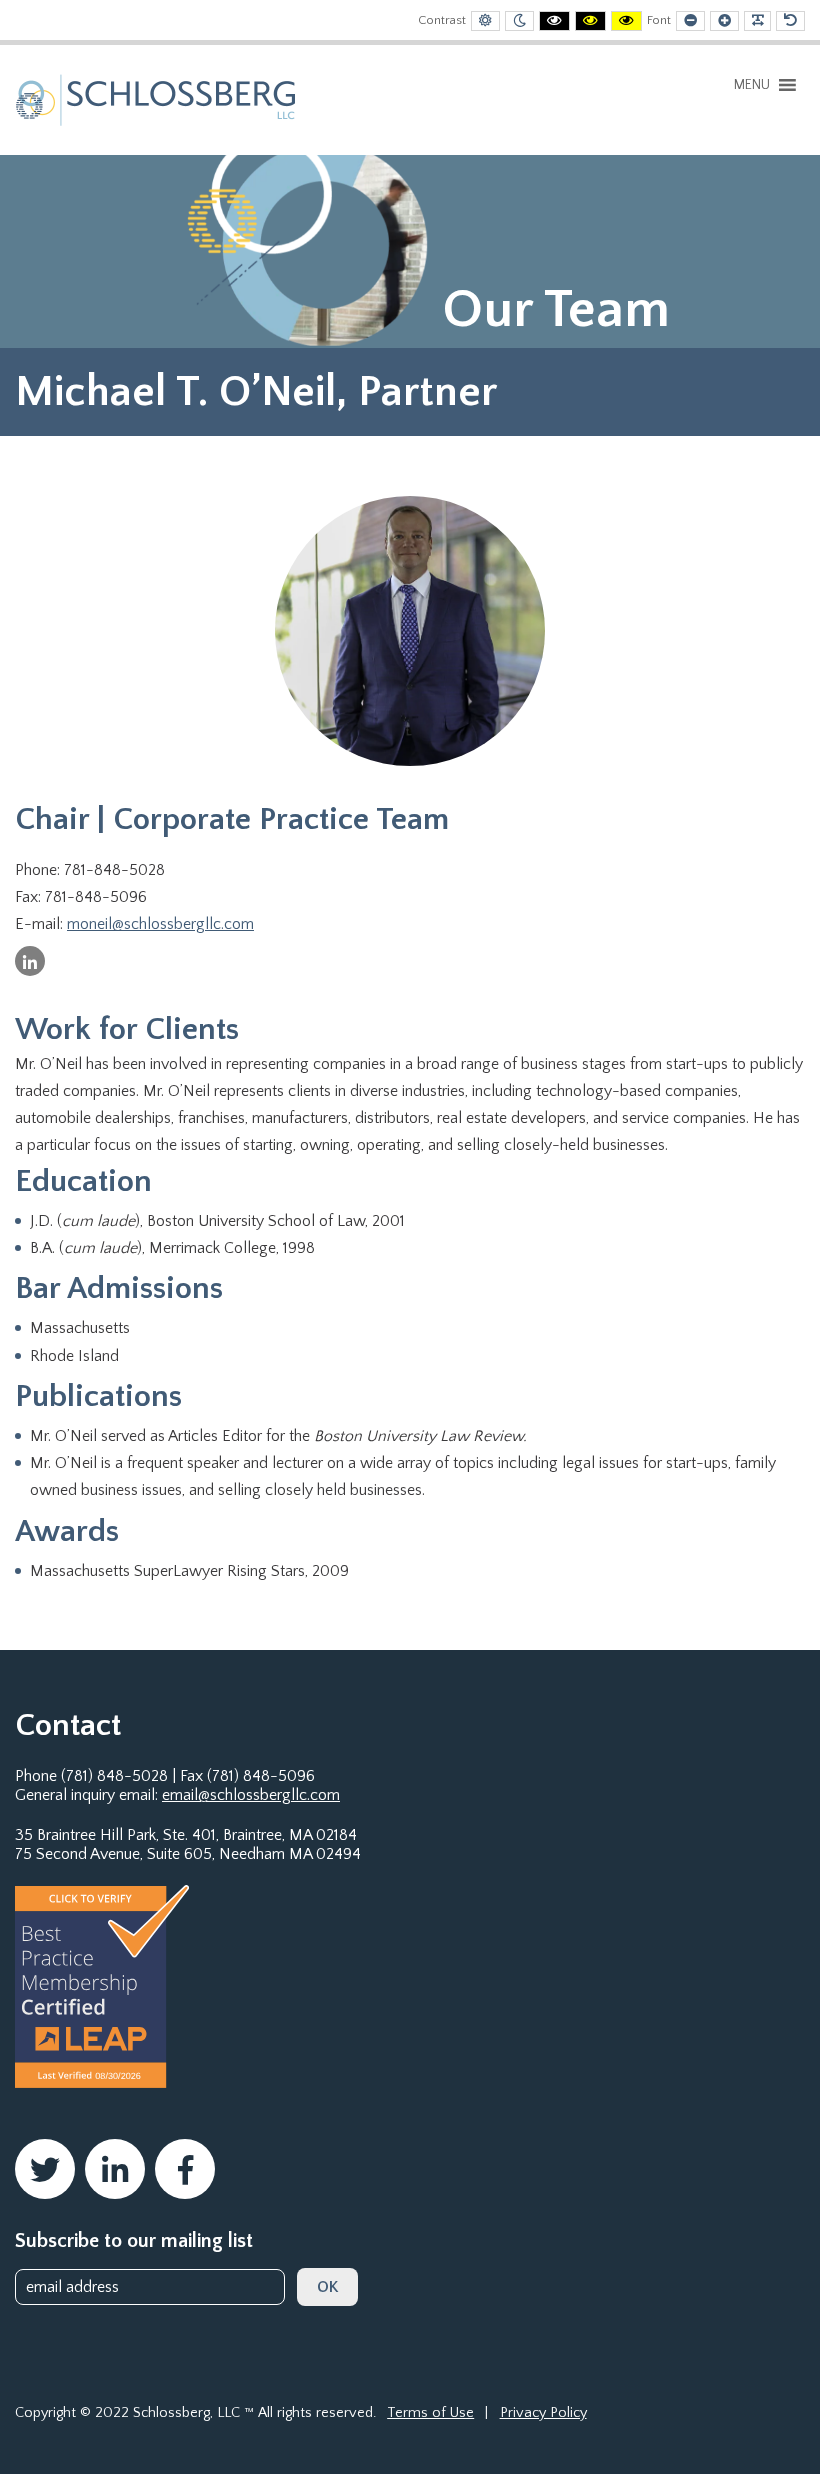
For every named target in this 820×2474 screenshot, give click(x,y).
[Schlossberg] (155, 99)
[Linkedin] (30, 961)
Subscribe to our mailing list (134, 2241)
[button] (752, 85)
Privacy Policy (543, 2413)
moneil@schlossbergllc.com (160, 924)
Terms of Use (430, 2413)
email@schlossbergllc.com (251, 1795)
